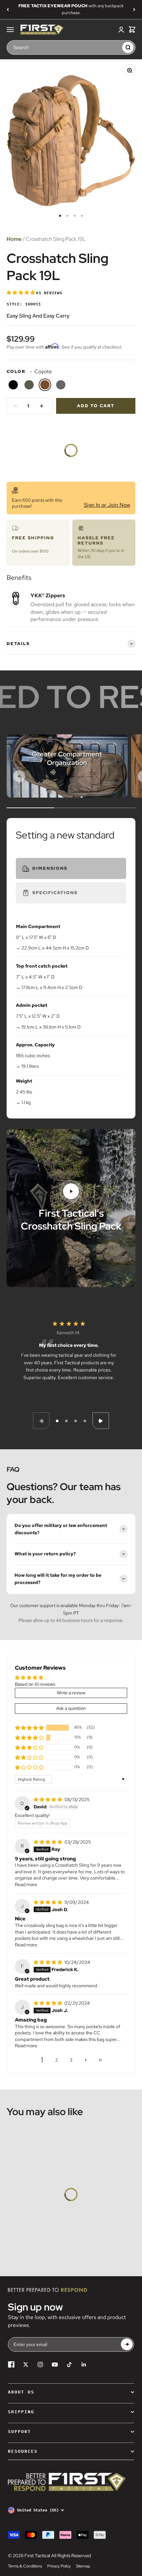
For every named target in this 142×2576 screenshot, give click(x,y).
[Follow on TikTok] (69, 2364)
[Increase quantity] (42, 406)
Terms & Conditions (25, 2566)
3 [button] (71, 2060)
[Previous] (8, 10)
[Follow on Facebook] (11, 2364)
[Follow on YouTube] (55, 2364)
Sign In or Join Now (107, 505)
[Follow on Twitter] (26, 2364)
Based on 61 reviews (35, 1684)
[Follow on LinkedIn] (84, 2364)
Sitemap (83, 2566)
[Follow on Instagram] (40, 2364)
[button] (21, 293)
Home (14, 239)
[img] (48, 1799)
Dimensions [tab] (50, 868)
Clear (116, 47)
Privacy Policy (59, 2566)
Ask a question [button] (71, 1708)
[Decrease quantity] (15, 406)
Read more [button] (26, 1884)
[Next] (134, 10)
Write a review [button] (71, 1693)
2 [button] (56, 2060)
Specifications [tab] (55, 893)
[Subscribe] (127, 2345)
